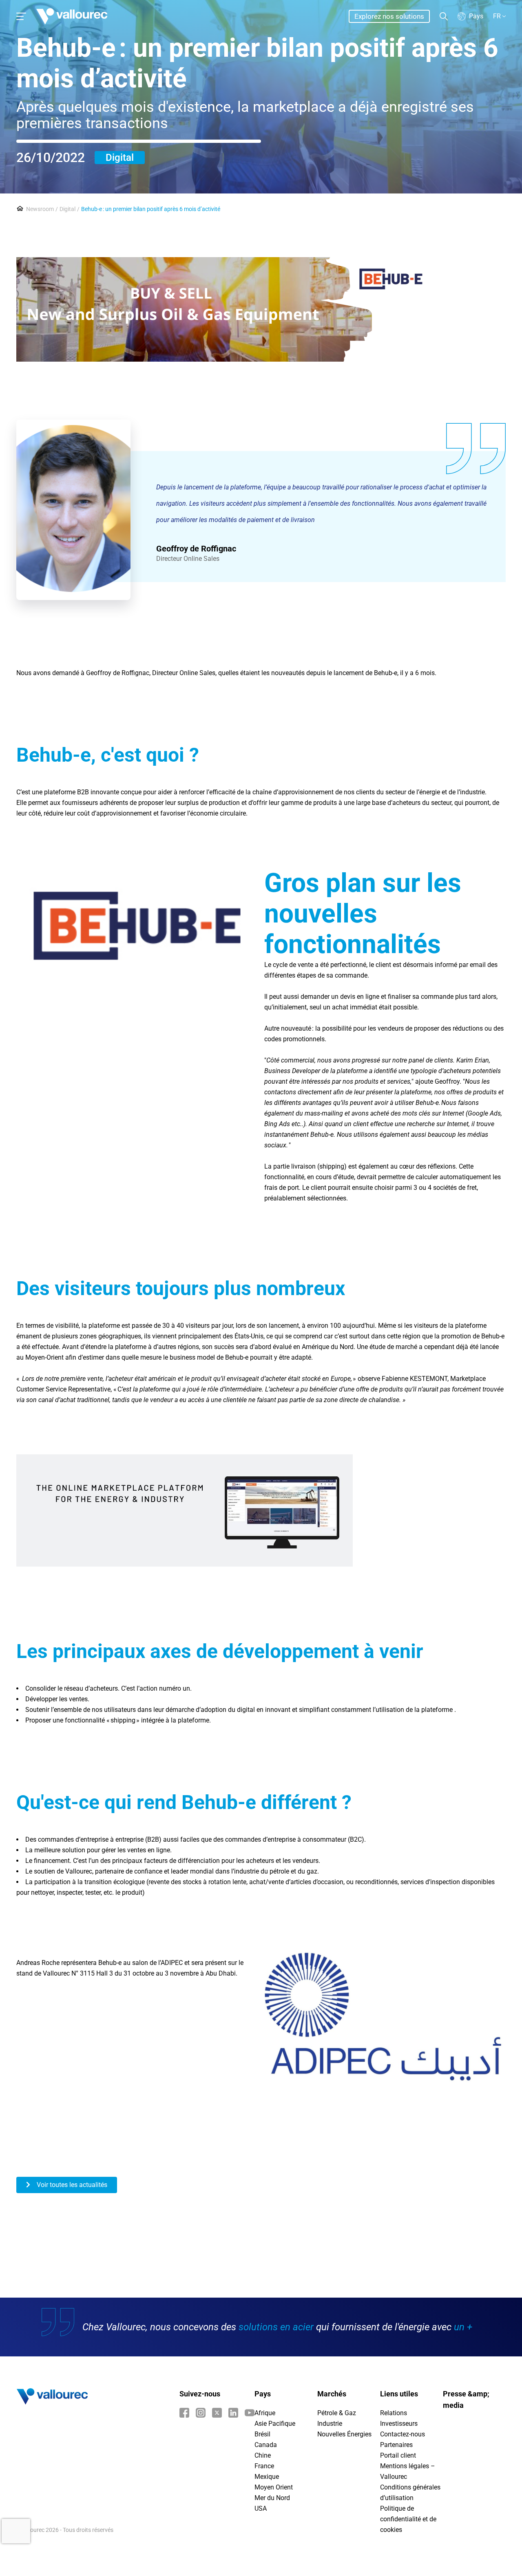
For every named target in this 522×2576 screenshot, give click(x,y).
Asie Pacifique (275, 2424)
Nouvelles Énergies (344, 2434)
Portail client (398, 2455)
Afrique (265, 2413)
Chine (263, 2455)
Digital (120, 158)
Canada (266, 2445)
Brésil (262, 2434)
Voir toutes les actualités (71, 2185)
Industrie (330, 2424)
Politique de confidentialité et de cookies (408, 2519)
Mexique (267, 2477)
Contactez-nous (403, 2434)
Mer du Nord (272, 2498)
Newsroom (40, 209)
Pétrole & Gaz (337, 2413)
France (264, 2466)
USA (261, 2508)
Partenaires (396, 2445)
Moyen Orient (274, 2487)
